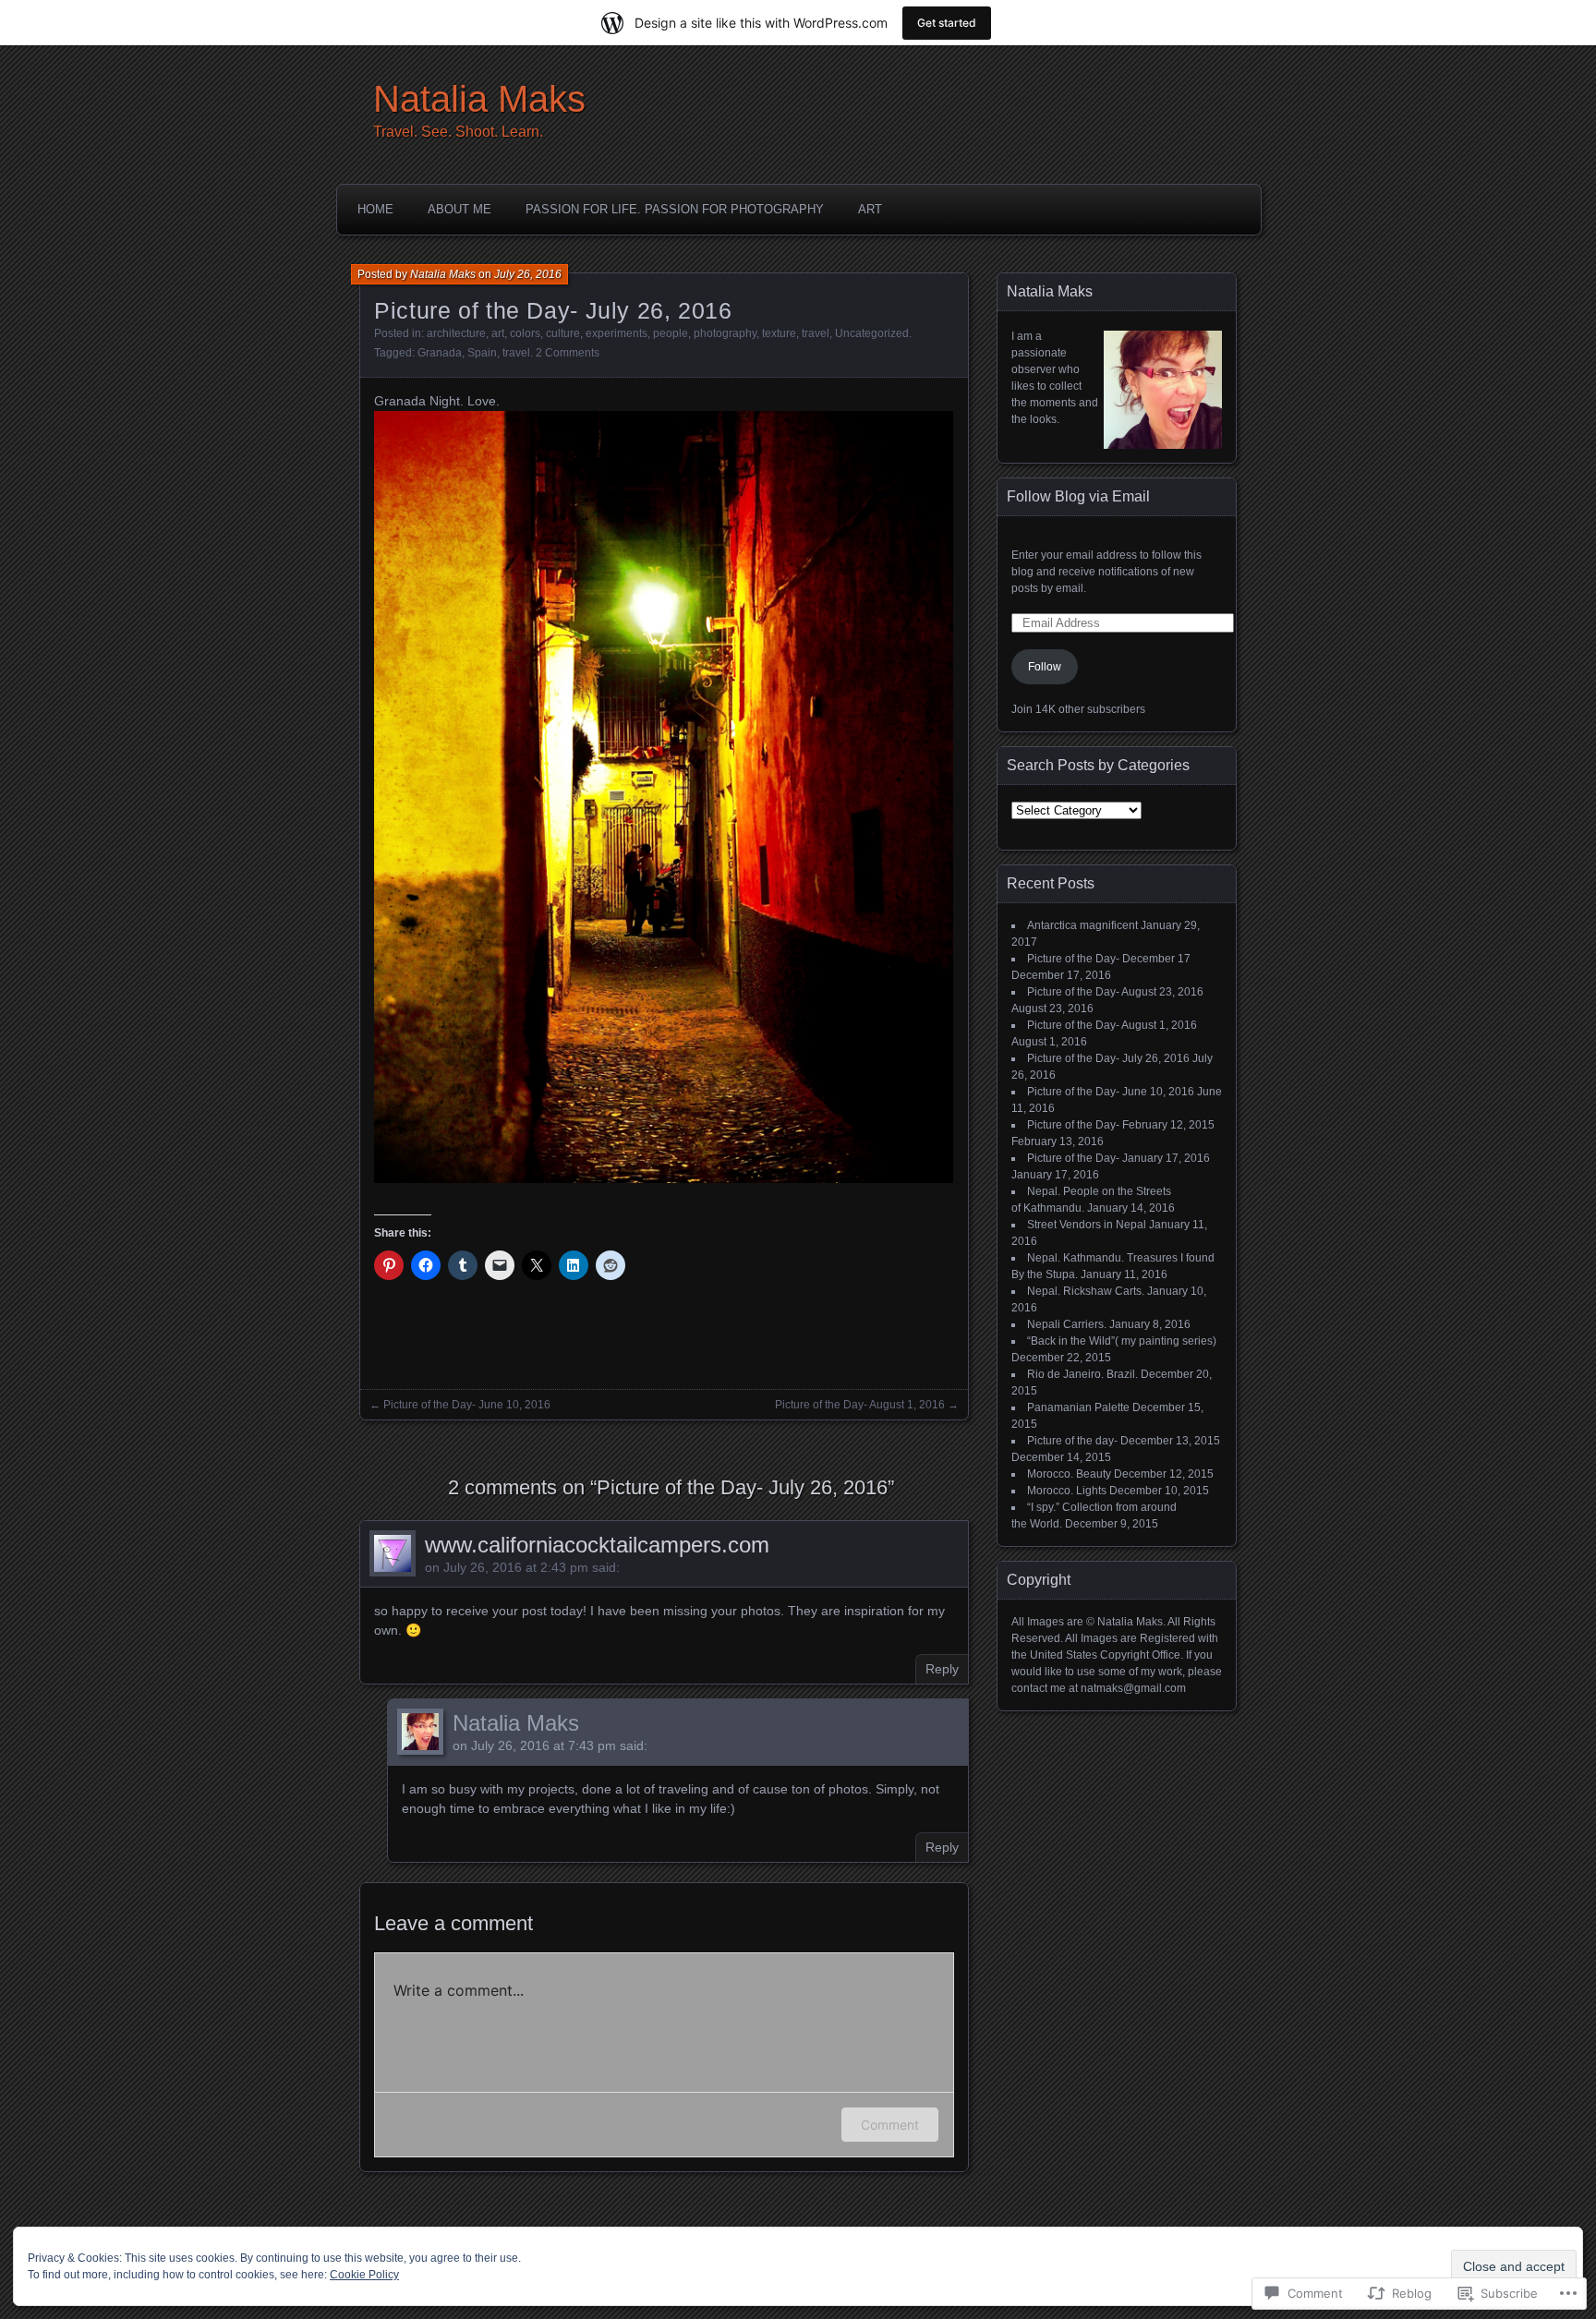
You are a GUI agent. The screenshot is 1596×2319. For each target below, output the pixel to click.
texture (779, 333)
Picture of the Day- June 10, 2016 (467, 1405)
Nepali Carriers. (1067, 1324)
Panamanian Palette (1078, 1407)
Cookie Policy (364, 2275)
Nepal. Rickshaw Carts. (1086, 1291)
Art (870, 209)
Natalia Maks (479, 99)
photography (725, 333)
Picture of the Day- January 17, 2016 (1118, 1158)
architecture (456, 333)
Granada (440, 353)
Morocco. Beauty (1069, 1474)
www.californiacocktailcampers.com (597, 1545)
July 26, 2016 (528, 274)
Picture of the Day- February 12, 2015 (1121, 1125)
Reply (942, 1669)
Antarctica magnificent (1082, 925)
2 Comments (568, 353)
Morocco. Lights (1067, 1491)
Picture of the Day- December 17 (1109, 959)
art (498, 333)
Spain (482, 353)
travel (816, 333)
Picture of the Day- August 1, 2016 (860, 1405)
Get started (947, 23)
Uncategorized (872, 333)
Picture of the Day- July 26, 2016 (1108, 1058)
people (671, 333)
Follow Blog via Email (1078, 496)
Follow (1045, 667)
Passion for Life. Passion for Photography (675, 209)
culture (563, 333)
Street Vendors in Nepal (1087, 1225)
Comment (890, 2125)
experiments (617, 333)
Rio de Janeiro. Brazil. (1082, 1374)
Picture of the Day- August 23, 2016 (1115, 992)
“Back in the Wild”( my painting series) (1122, 1341)
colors (525, 333)
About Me (459, 209)
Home (375, 209)
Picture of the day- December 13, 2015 (1124, 1441)
